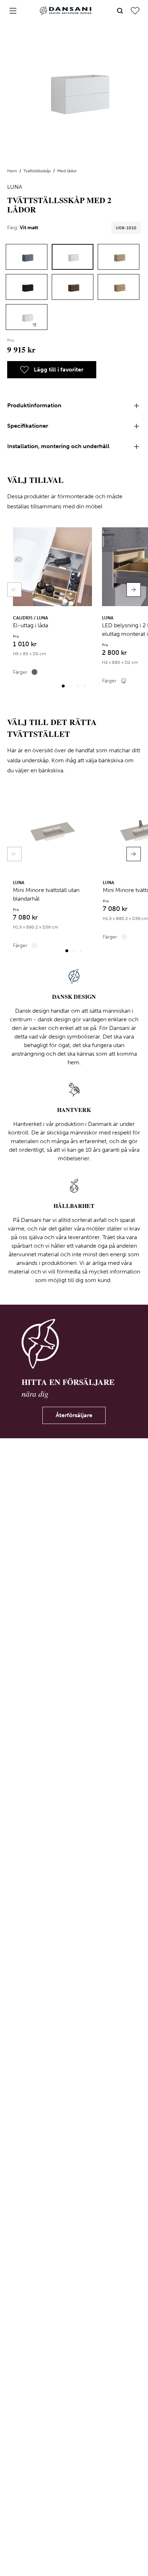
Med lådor (67, 171)
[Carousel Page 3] (78, 686)
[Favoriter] (135, 11)
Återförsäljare (74, 1415)
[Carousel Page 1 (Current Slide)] (63, 686)
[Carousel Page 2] (70, 686)
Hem (13, 171)
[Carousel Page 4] (85, 686)
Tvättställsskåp (38, 171)
